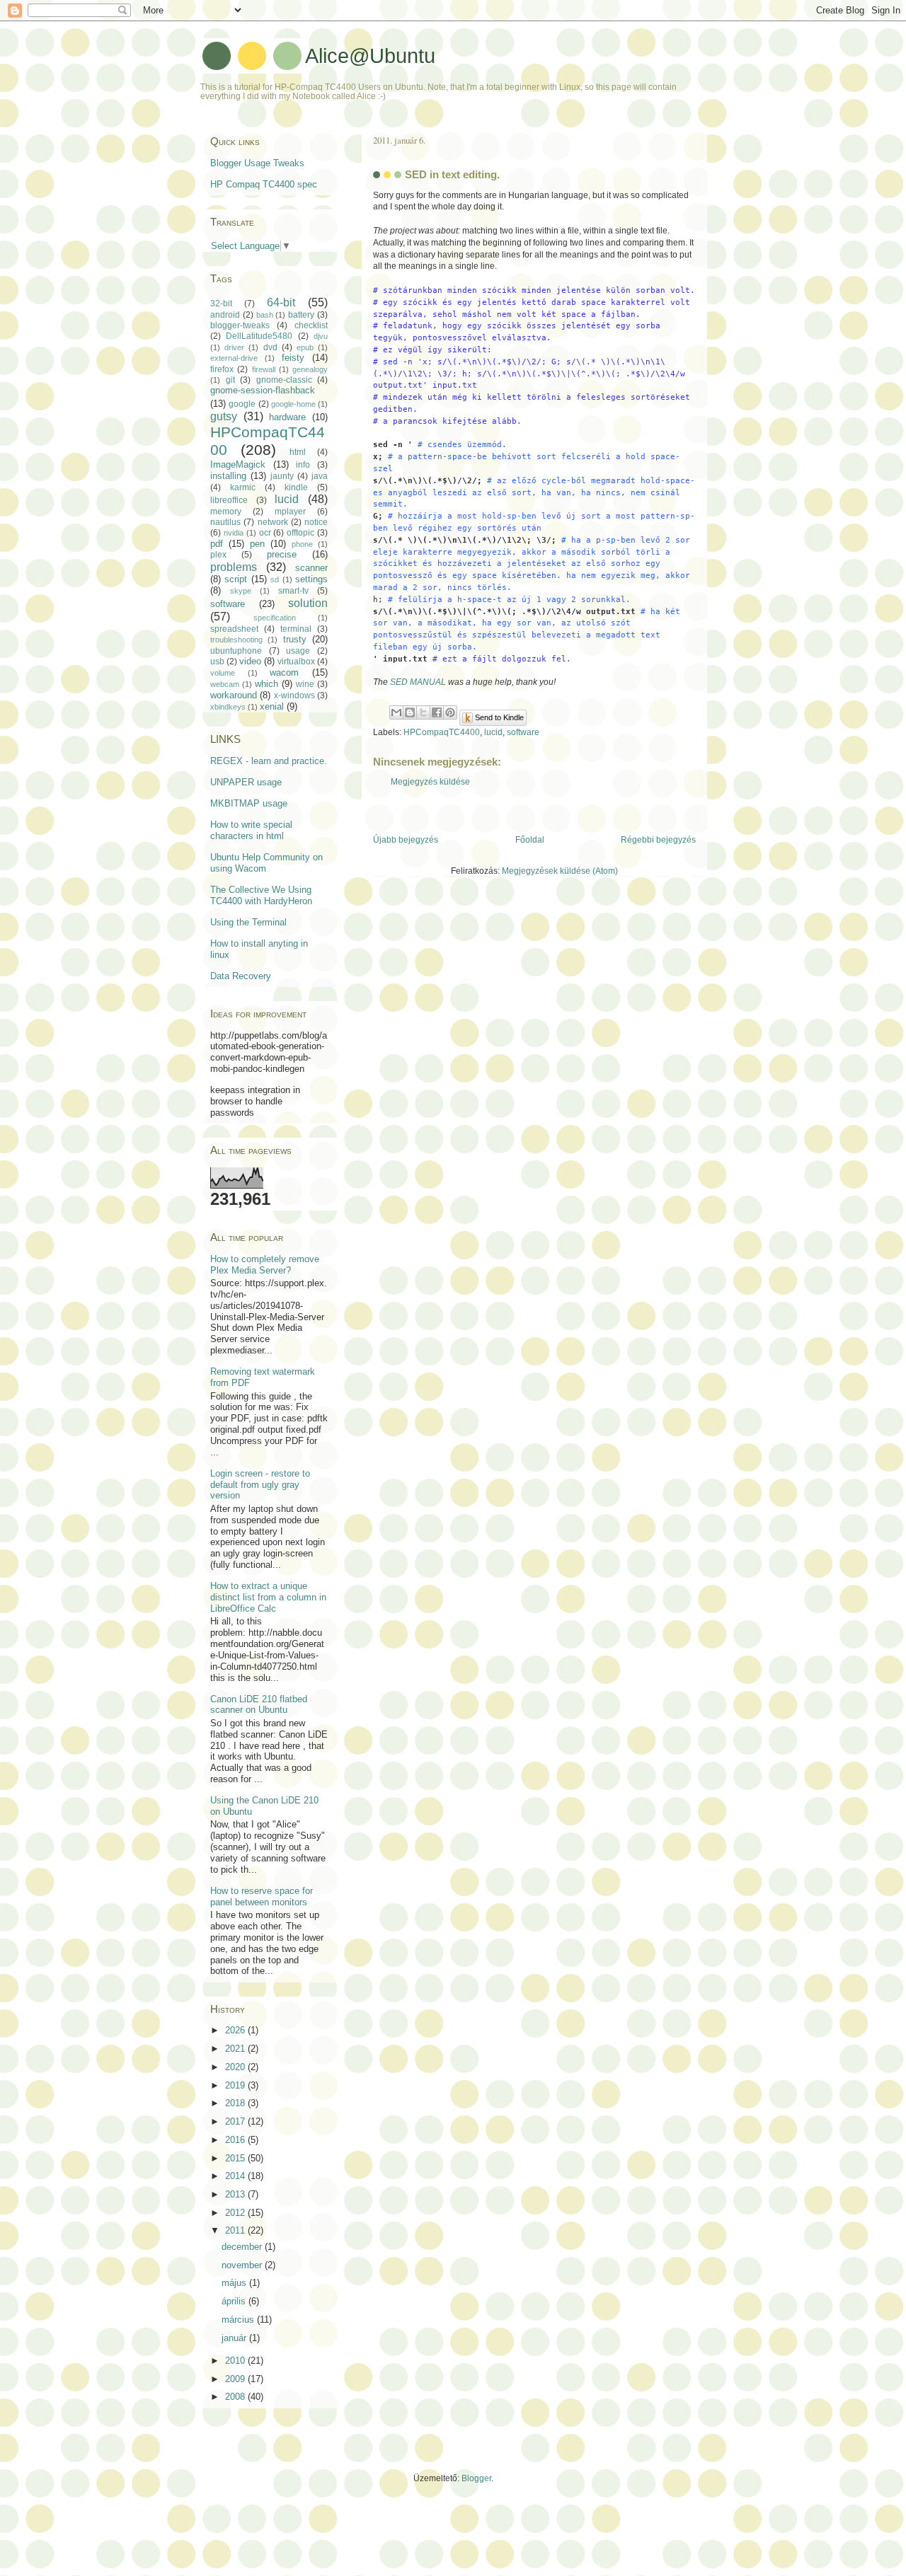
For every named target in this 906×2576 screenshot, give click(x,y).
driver (234, 347)
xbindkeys (228, 707)
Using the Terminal (248, 922)
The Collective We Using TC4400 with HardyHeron (261, 895)
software (523, 732)
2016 (236, 2140)
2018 (236, 2103)
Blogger (476, 2478)
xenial (272, 706)
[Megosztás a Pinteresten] (450, 712)
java (320, 476)
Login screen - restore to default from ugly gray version (260, 1485)
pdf (217, 544)
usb (217, 662)
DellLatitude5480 (259, 336)
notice (316, 522)
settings (311, 579)
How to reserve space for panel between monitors (262, 1896)
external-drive (234, 358)
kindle (296, 487)
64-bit (281, 302)
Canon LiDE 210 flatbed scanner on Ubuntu (259, 1705)
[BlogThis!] (410, 712)
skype (241, 591)
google (242, 404)
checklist (311, 325)
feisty (293, 358)
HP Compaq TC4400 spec (264, 184)
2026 (236, 2030)
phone (302, 544)
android (225, 315)
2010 (236, 2361)
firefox (222, 369)
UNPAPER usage (246, 782)
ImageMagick (238, 464)
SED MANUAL (418, 682)
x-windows (294, 695)
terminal (296, 629)
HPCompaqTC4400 (442, 732)
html (298, 452)
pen (257, 544)
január (235, 2338)
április (235, 2301)
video (250, 661)
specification (275, 618)
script (236, 579)
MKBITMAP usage (249, 803)
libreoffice (229, 500)
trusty (295, 639)
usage (298, 651)
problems (234, 567)
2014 (236, 2176)
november (243, 2265)
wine (305, 684)
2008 (236, 2397)
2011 (236, 2230)
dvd (270, 347)
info (303, 465)
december (243, 2247)
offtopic (300, 533)
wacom (284, 672)
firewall (264, 369)
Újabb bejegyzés (406, 840)
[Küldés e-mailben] (396, 712)
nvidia (234, 533)
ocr (265, 533)
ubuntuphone (236, 651)
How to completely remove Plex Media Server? (265, 1265)
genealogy (310, 369)
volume (223, 673)
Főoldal (530, 840)
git (230, 380)
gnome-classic (284, 380)
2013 (236, 2194)
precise (282, 554)
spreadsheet (234, 629)
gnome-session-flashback (263, 390)
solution (308, 603)
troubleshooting (236, 640)
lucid (493, 732)
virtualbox (296, 662)
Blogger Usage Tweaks (257, 163)
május (235, 2283)
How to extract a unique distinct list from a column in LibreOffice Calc (268, 1597)
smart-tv (293, 591)
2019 (236, 2085)
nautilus (225, 522)
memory (226, 512)
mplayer (290, 512)
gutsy (224, 416)
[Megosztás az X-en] (423, 712)
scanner (311, 568)
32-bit (221, 304)
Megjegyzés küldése (430, 782)
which (266, 684)
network (273, 522)
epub (305, 347)
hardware (287, 417)
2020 (236, 2067)
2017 (236, 2121)
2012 (236, 2213)
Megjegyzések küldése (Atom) (560, 871)
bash (265, 315)
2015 (236, 2158)
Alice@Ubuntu (370, 56)
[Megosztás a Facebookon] (437, 712)
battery (301, 315)
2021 (236, 2049)
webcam (225, 684)
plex (218, 555)
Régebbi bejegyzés (658, 840)
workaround (234, 695)
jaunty (282, 476)
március (239, 2320)
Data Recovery (241, 976)
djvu (321, 336)
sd (275, 579)
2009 (236, 2379)
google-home (293, 404)
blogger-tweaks (240, 325)
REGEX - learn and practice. (269, 761)
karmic (243, 487)
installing (228, 476)
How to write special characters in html (251, 830)
